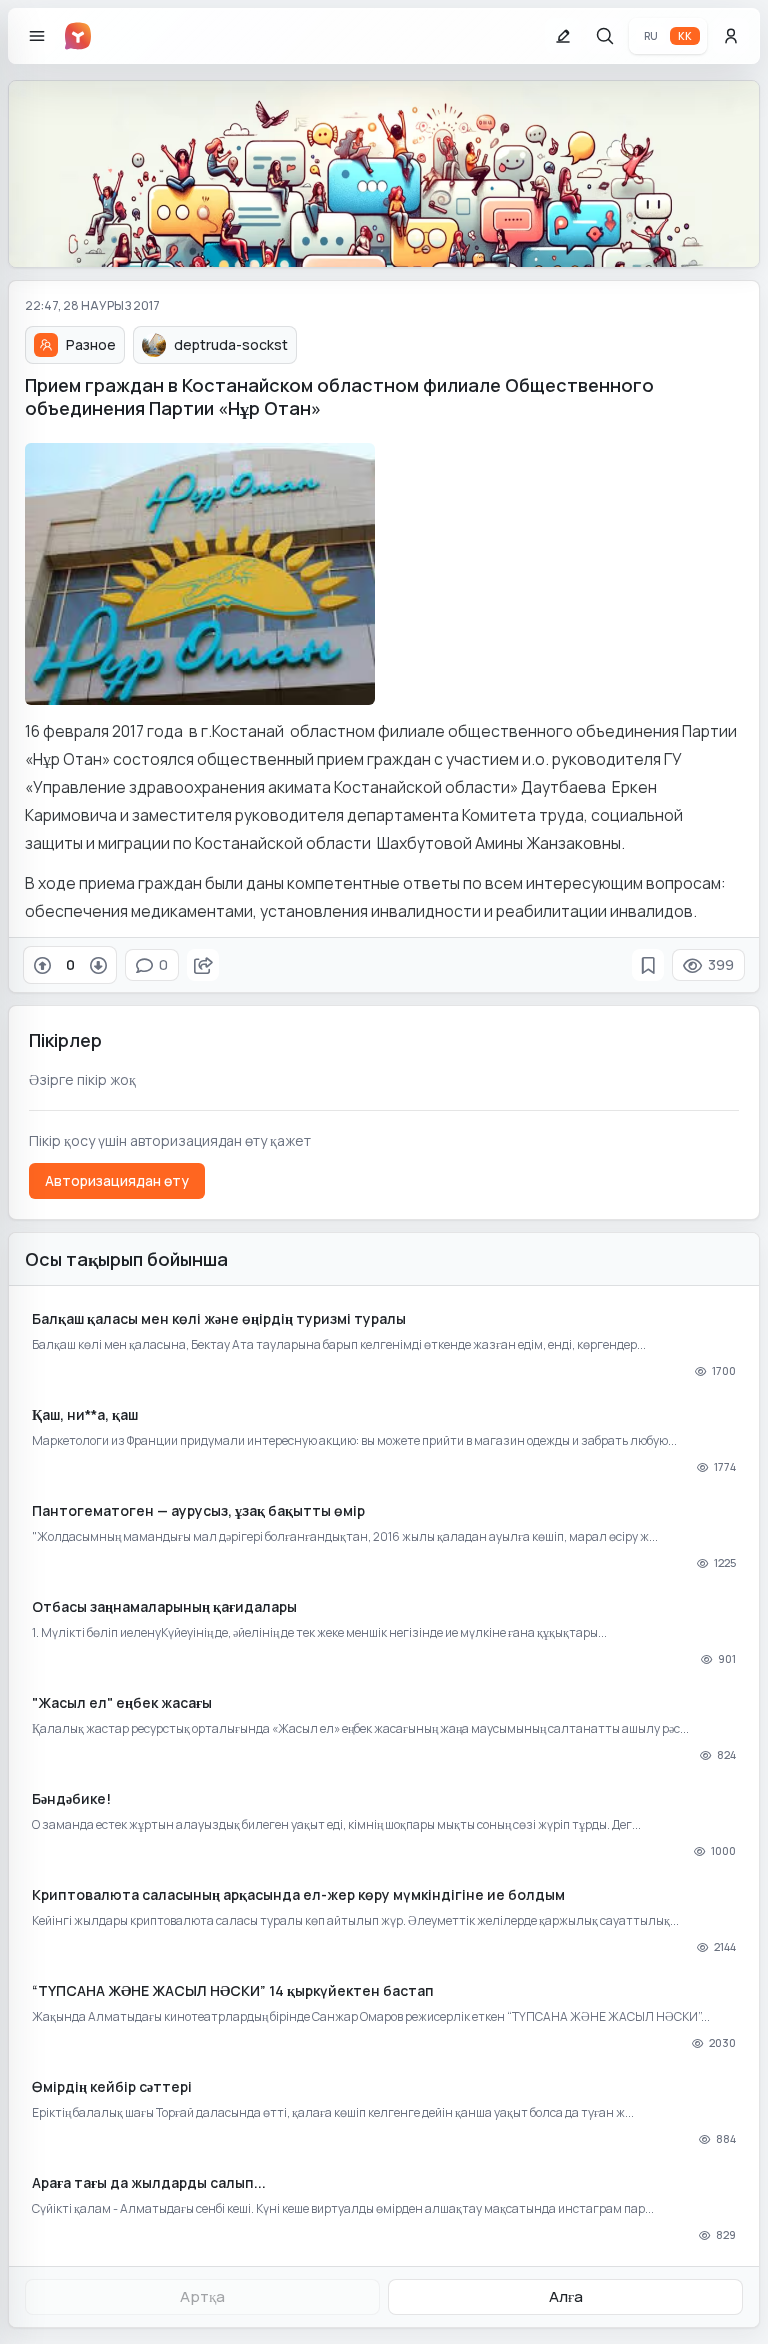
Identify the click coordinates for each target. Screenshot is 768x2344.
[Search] (605, 36)
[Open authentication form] (731, 36)
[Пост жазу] (563, 36)
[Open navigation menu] (37, 36)
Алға (566, 2296)
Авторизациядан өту (117, 1180)
